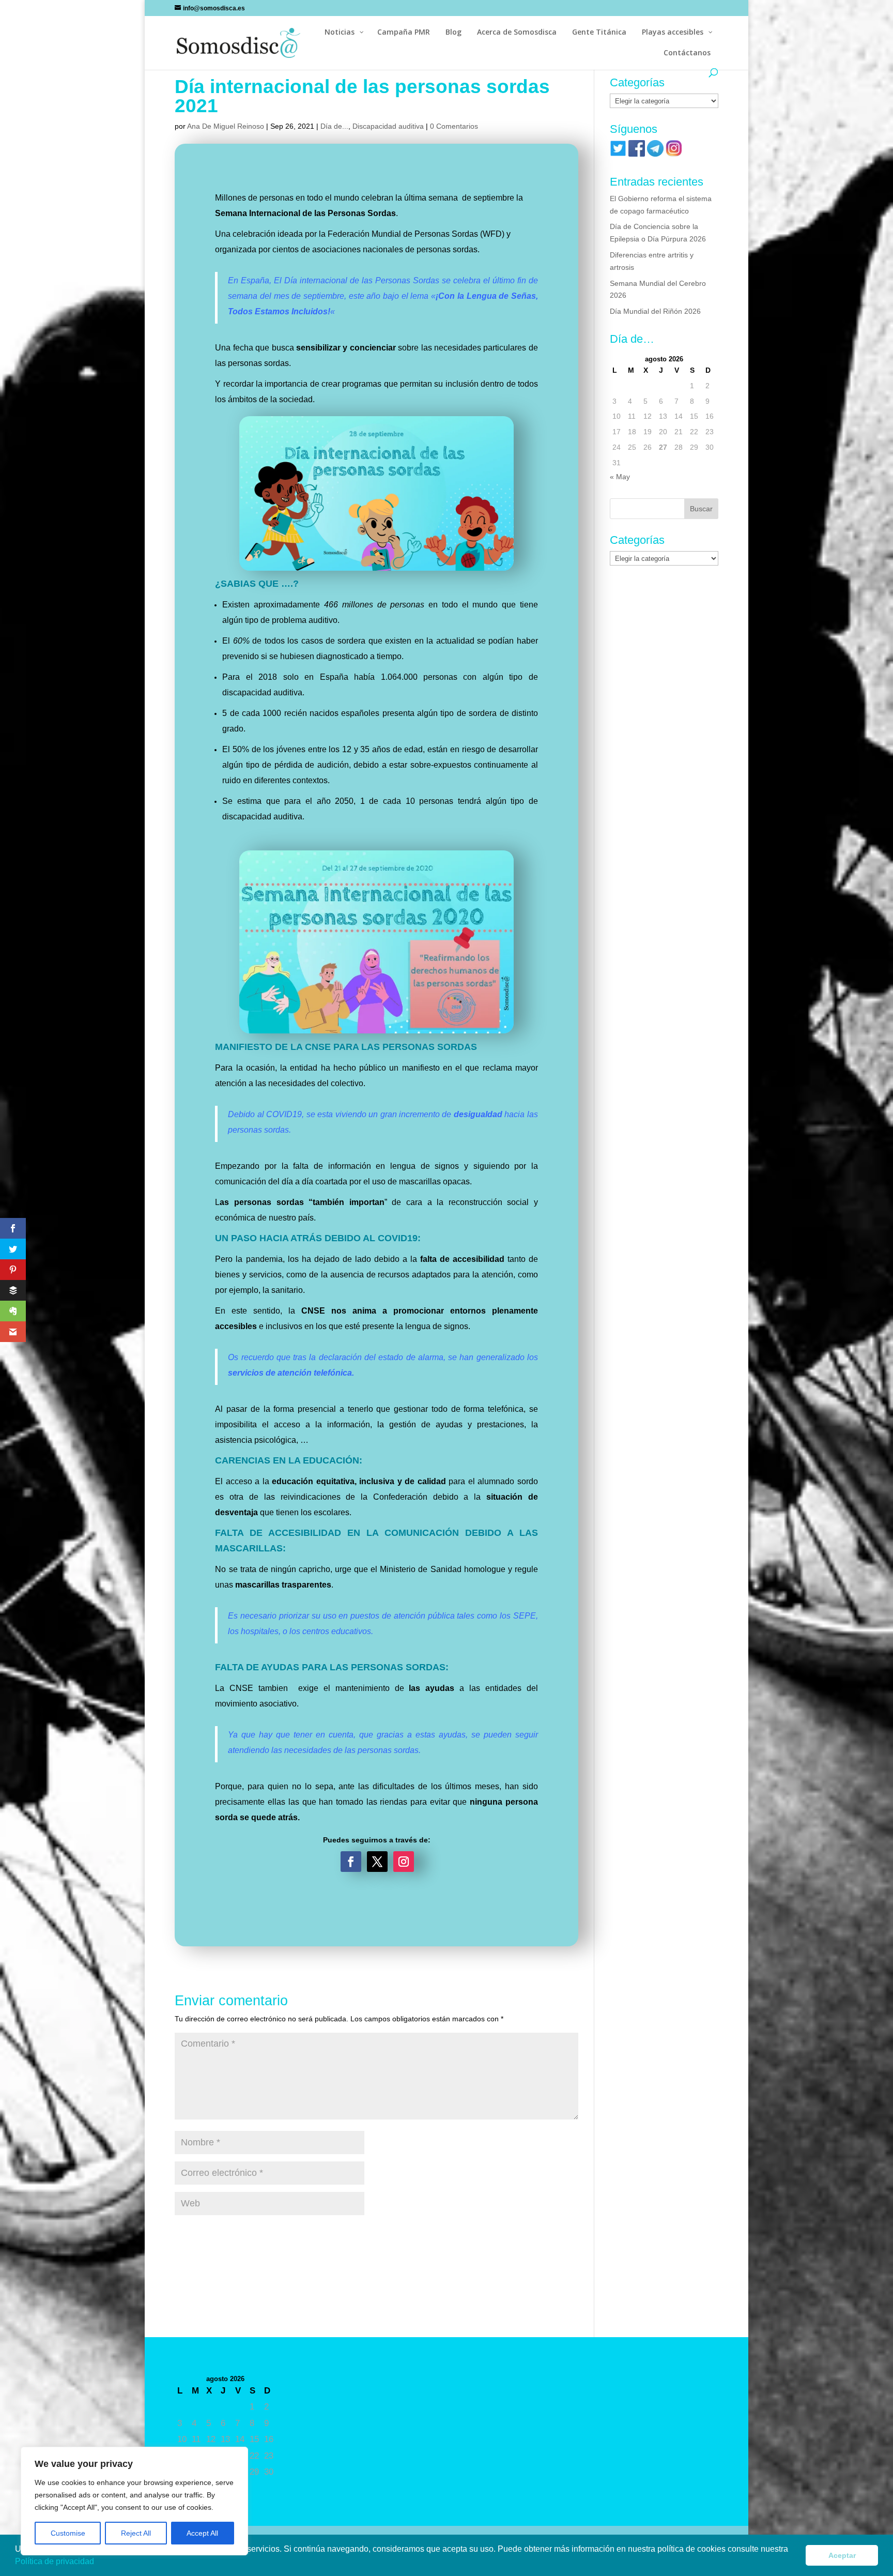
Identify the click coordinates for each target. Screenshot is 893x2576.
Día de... (334, 126)
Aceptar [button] (842, 2555)
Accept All (202, 2533)
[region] (134, 2501)
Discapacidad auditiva (388, 126)
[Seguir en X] (377, 1862)
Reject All (136, 2533)
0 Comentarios (454, 126)
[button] (98, 2563)
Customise (68, 2533)
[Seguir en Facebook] (351, 1862)
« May (620, 477)
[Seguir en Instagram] (404, 1862)
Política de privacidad (56, 2561)
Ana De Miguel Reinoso (226, 126)
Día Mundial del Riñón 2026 (655, 311)
